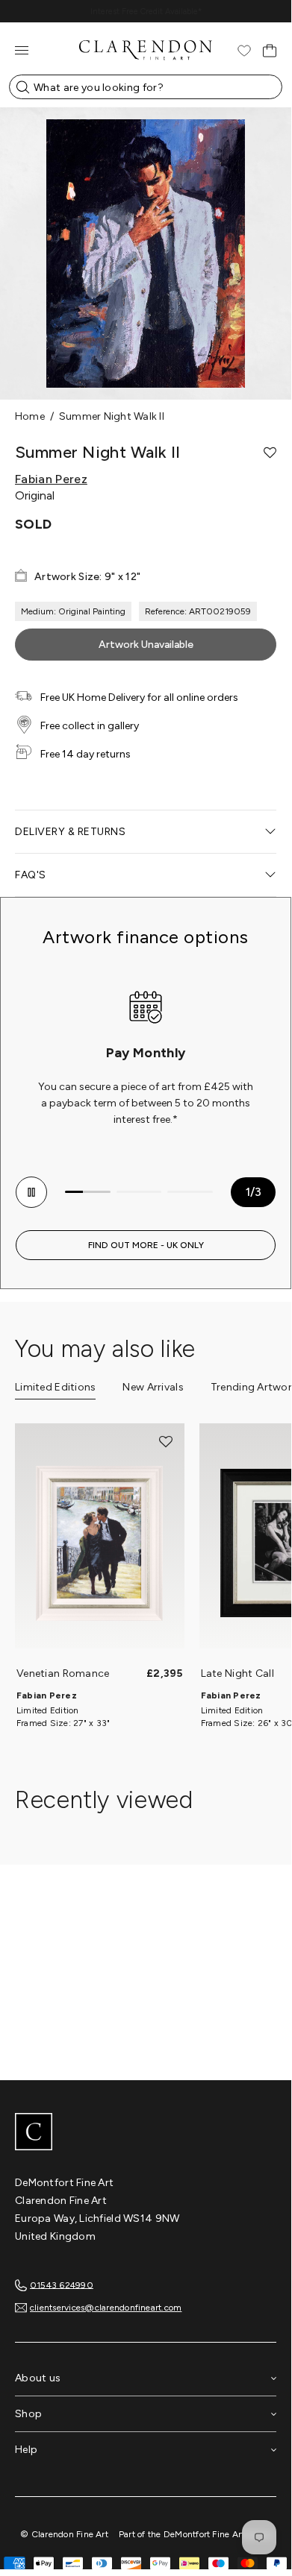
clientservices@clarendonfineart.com (106, 2308)
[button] (270, 453)
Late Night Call (237, 1673)
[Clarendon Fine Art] (146, 2133)
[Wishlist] (244, 51)
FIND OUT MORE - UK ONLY (146, 1245)
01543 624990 (62, 2284)
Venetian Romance (63, 1673)
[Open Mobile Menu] (22, 50)
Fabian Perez (51, 479)
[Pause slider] (31, 1192)
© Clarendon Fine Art (64, 2534)
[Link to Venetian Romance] (100, 1543)
